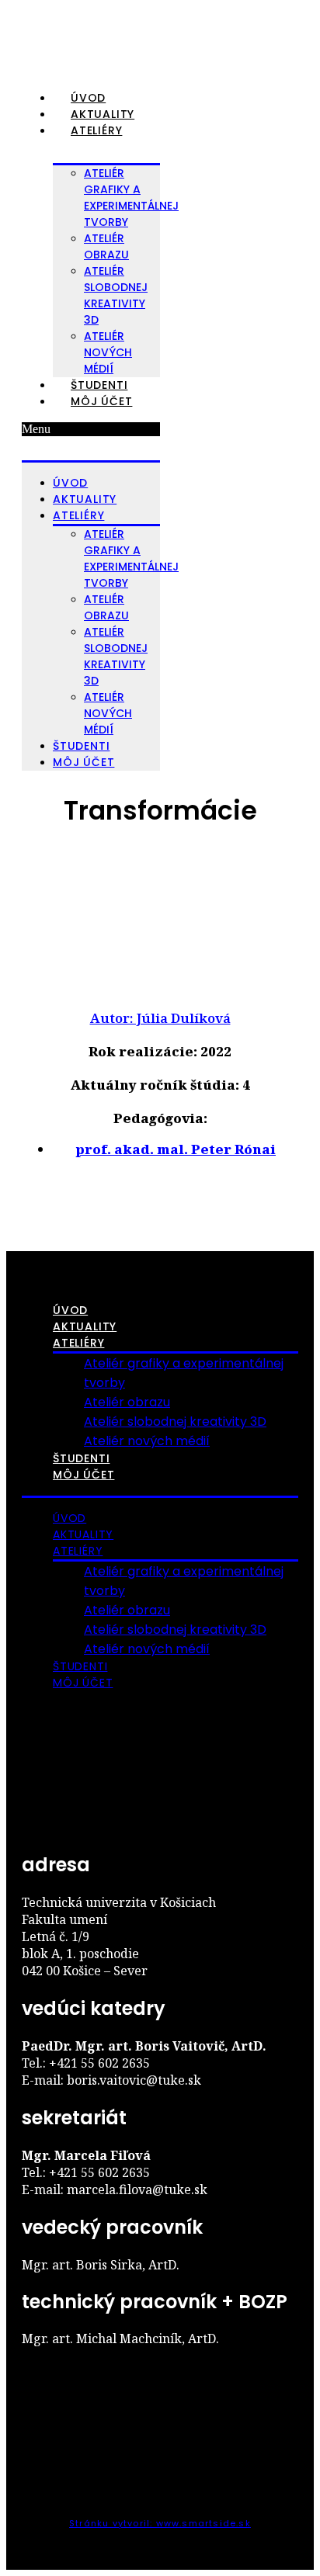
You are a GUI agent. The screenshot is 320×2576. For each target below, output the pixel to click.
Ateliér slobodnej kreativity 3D (116, 295)
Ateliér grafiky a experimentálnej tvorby (131, 198)
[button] (91, 429)
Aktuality (103, 114)
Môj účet (101, 401)
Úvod (88, 98)
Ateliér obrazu (106, 246)
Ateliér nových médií (108, 352)
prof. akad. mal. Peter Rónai (176, 1149)
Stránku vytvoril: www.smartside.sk (160, 2523)
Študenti (99, 385)
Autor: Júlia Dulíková (160, 1018)
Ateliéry (96, 130)
